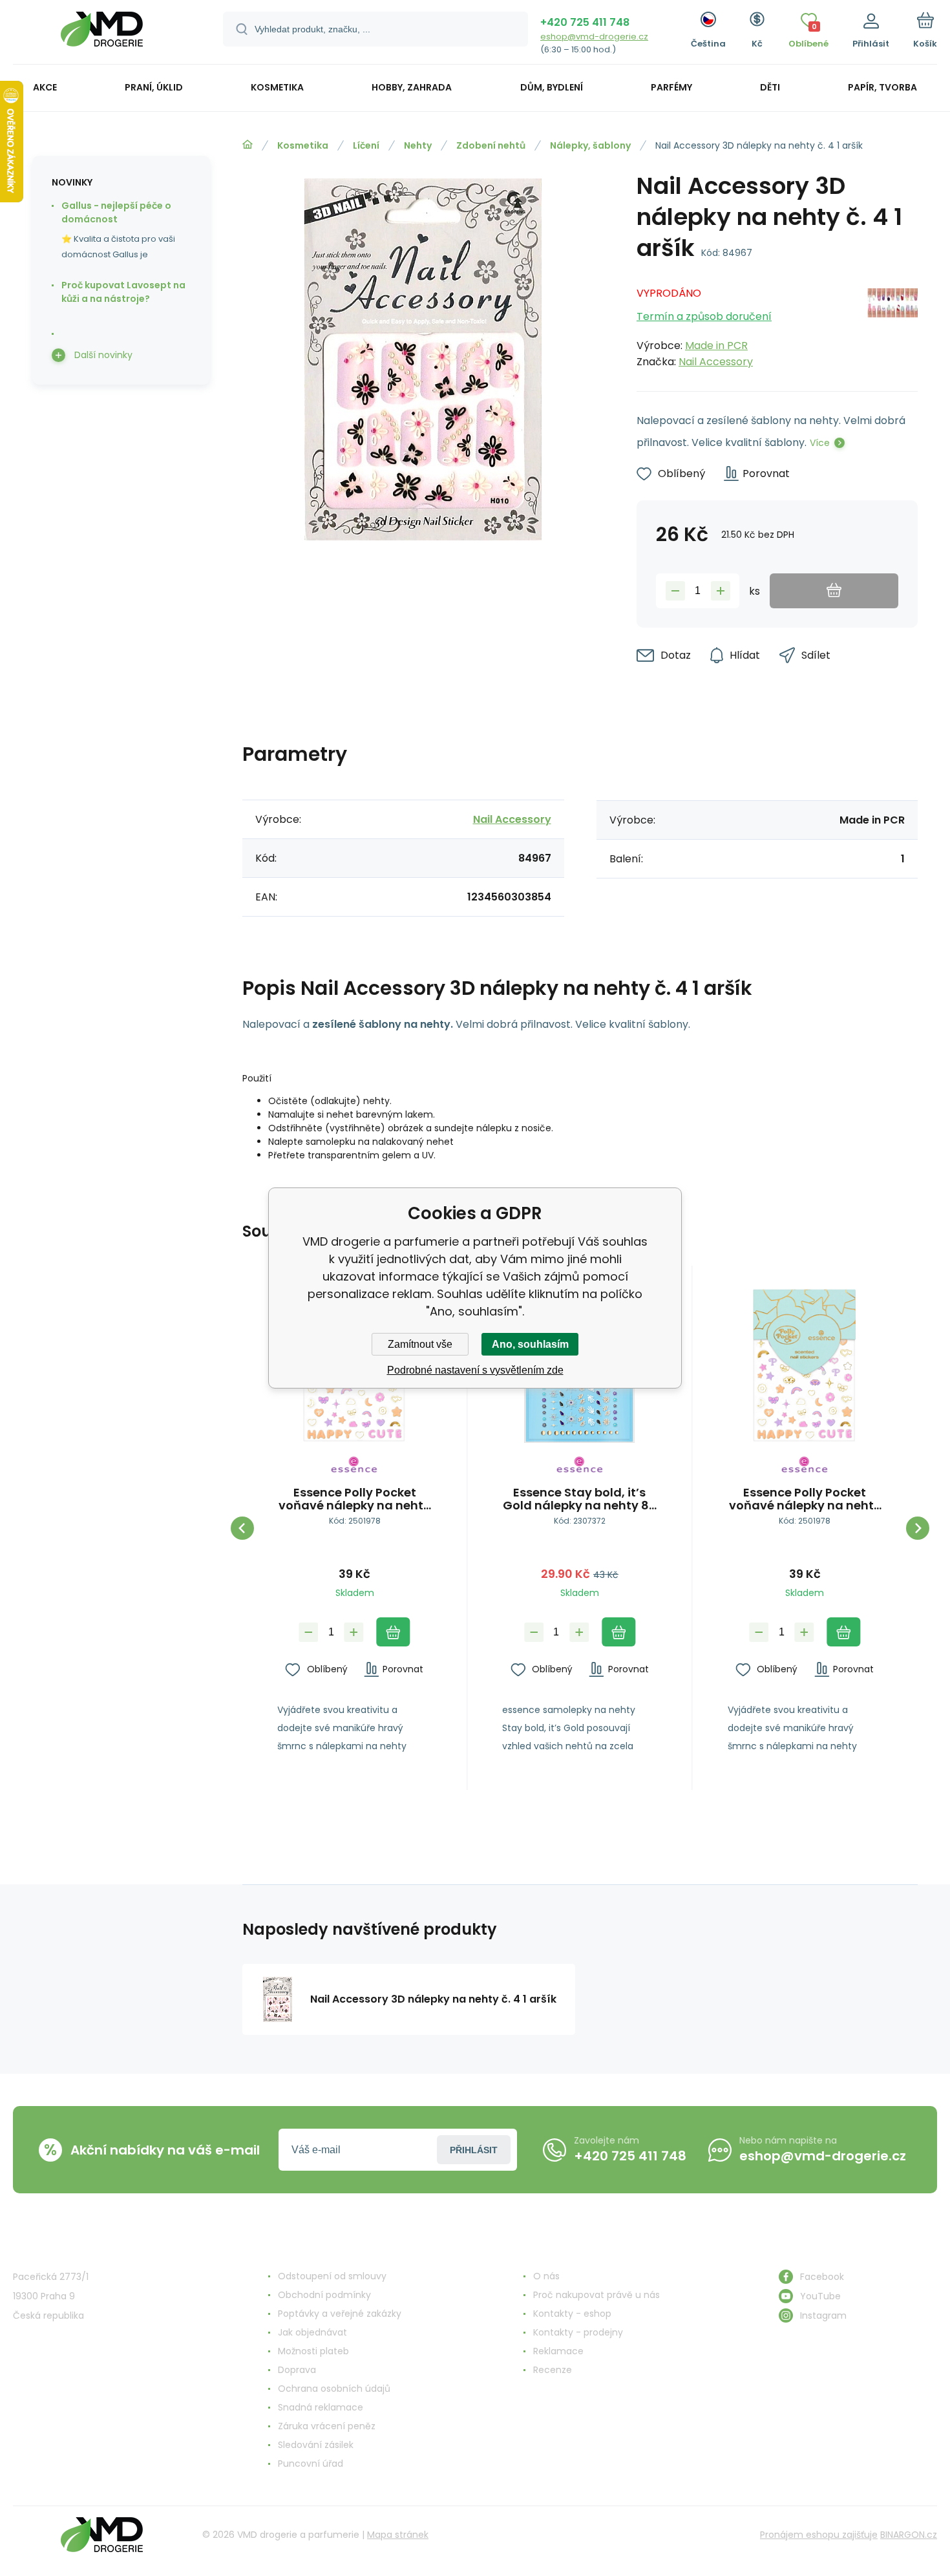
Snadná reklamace (321, 2407)
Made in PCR (716, 346)
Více (820, 443)
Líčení (366, 145)
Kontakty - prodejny (578, 2332)
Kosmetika (303, 145)
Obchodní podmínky (324, 2295)
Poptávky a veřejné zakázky (340, 2314)
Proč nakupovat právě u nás (596, 2295)
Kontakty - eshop (572, 2314)
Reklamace (558, 2351)
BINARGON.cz (909, 2535)
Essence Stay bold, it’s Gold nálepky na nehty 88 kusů (580, 1499)
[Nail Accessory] (892, 324)
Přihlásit (474, 2150)
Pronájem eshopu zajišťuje (819, 2535)
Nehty (418, 145)
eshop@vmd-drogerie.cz (594, 37)
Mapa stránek (398, 2535)
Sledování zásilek (316, 2445)
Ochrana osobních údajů (334, 2389)
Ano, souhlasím (530, 1344)
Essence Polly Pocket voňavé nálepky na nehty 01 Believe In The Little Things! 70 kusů (354, 1499)
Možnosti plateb (313, 2351)
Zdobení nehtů (491, 145)
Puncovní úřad (311, 2464)
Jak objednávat (312, 2332)
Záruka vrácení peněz (327, 2426)
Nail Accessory (716, 362)
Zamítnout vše (420, 1344)
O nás (546, 2276)
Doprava (297, 2370)
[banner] (102, 34)
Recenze (553, 2370)
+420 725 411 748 (585, 22)
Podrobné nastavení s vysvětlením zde (475, 1370)
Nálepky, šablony (590, 145)
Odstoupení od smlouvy (332, 2276)
